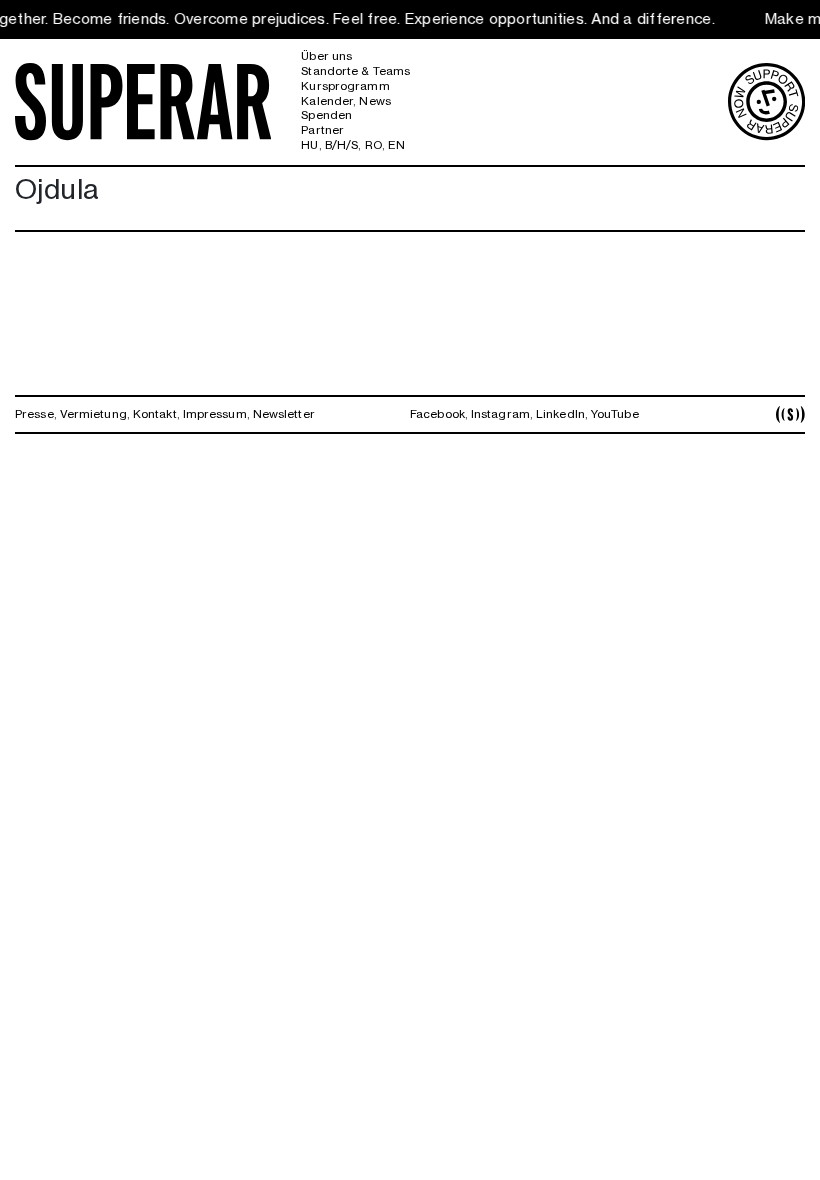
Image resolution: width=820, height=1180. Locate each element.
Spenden (326, 115)
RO (373, 145)
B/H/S (342, 145)
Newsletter (284, 414)
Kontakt (155, 414)
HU (309, 145)
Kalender (327, 101)
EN (396, 145)
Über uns (326, 56)
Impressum (215, 414)
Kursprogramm (345, 86)
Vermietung (93, 414)
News (374, 101)
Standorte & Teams (355, 71)
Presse (34, 414)
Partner (322, 130)
